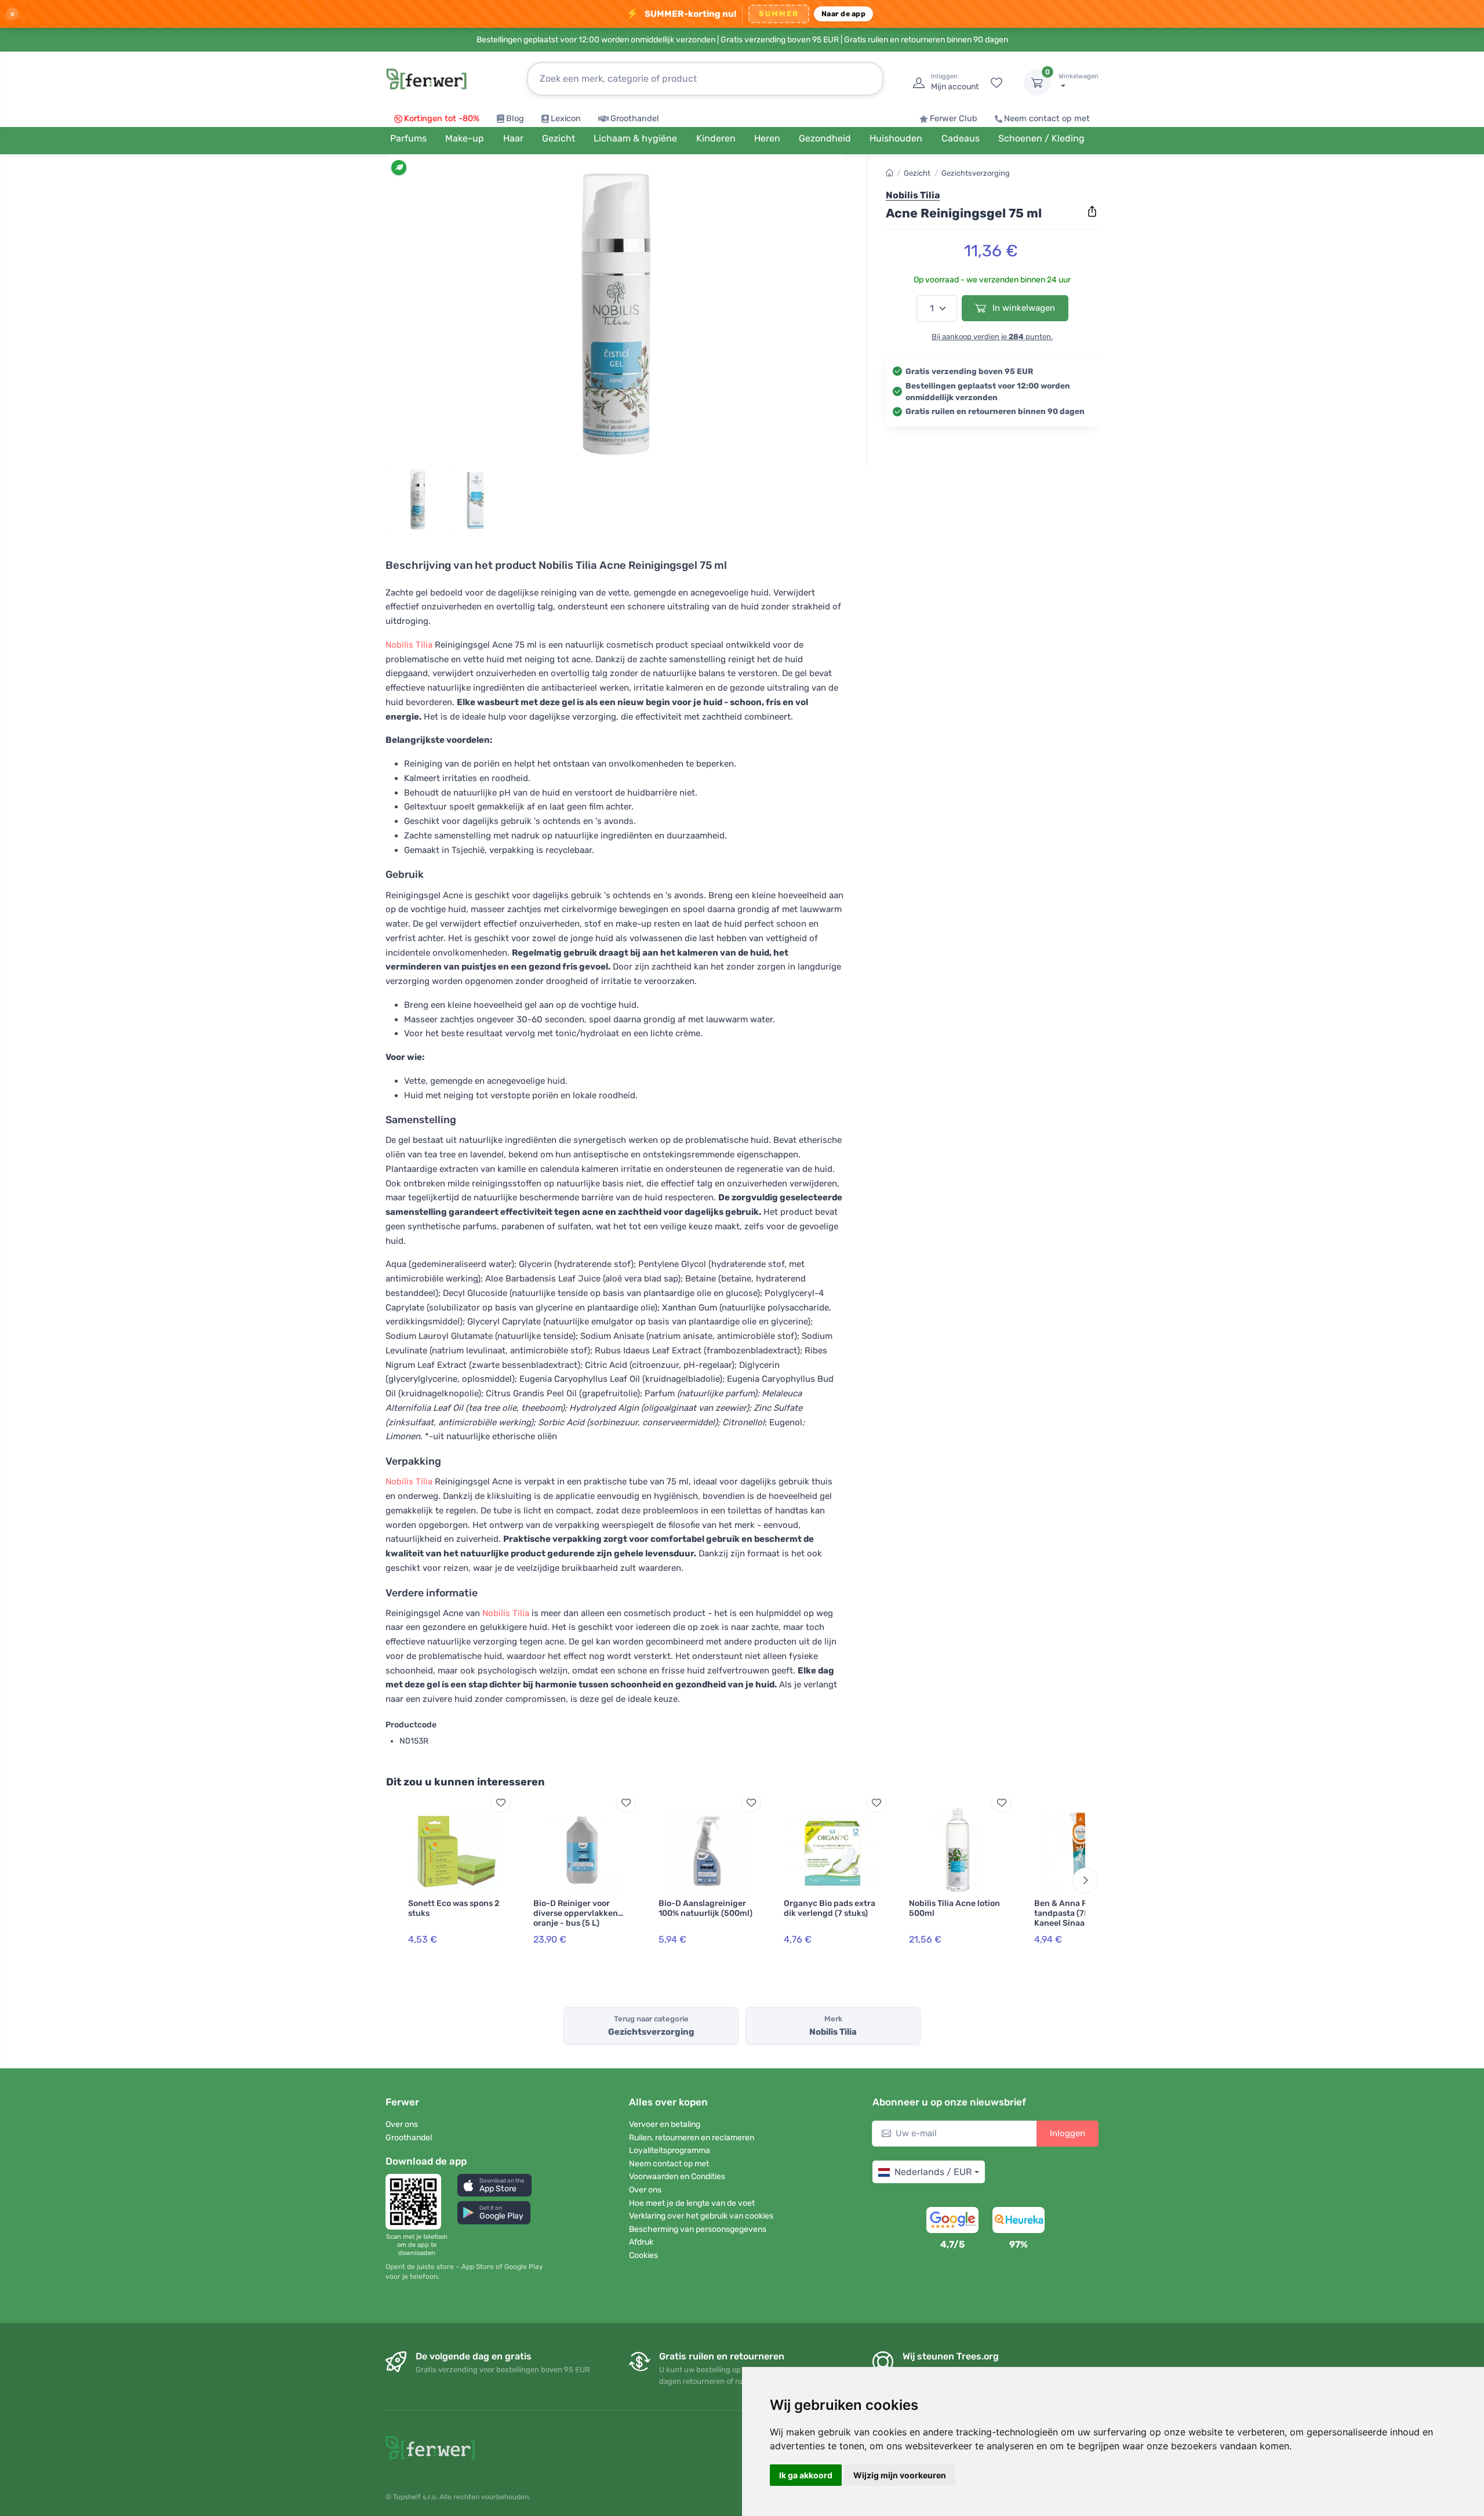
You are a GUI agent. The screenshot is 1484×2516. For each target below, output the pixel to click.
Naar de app (843, 14)
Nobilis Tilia (409, 645)
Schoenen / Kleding (1041, 138)
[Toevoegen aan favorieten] (501, 1802)
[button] (494, 2185)
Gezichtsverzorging (976, 173)
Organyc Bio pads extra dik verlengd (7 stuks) (830, 1908)
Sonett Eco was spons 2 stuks (454, 1908)
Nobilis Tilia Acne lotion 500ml (954, 1908)
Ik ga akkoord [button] (806, 2475)
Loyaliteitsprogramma (670, 2150)
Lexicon (566, 119)
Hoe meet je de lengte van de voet (692, 2203)
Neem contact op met (1047, 119)
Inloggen (1067, 2133)
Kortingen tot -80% (442, 119)
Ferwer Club (954, 119)
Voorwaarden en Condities (677, 2176)
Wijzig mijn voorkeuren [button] (900, 2475)
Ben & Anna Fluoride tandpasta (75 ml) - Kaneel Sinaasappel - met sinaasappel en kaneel (1075, 1923)
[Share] (1092, 212)
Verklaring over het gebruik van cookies (701, 2216)
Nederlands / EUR (933, 2172)
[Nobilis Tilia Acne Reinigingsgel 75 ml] (614, 314)
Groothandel (635, 119)
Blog (515, 119)
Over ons (402, 2124)
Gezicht (917, 173)
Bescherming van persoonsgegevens (698, 2229)
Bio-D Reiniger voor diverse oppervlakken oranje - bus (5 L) (576, 1913)
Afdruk (641, 2242)
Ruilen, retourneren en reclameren (692, 2138)
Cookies (643, 2255)
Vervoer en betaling (665, 2124)
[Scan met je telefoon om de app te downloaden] (417, 2202)
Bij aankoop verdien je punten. (992, 337)
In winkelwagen (1023, 308)
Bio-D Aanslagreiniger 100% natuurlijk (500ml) (705, 1908)
